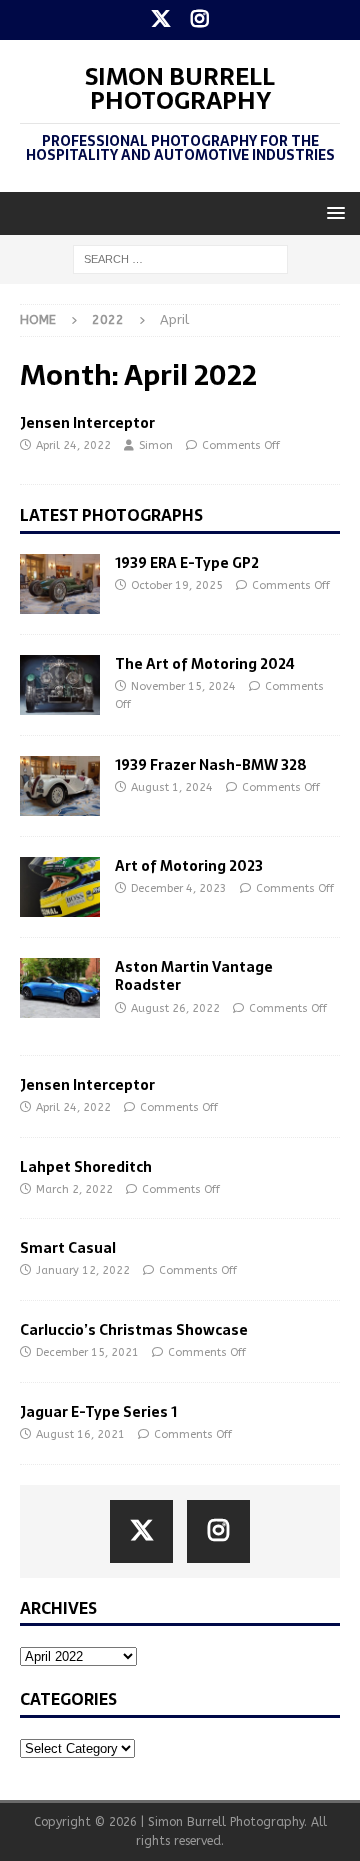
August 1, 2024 (172, 787)
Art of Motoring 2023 (189, 866)
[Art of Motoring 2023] (60, 887)
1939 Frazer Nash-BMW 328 (211, 765)
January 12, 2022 (83, 1270)
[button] (332, 212)
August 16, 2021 (80, 1434)
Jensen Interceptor (87, 423)
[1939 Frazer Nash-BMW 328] (60, 786)
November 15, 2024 (183, 686)
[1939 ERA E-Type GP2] (60, 584)
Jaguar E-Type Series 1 (98, 1412)
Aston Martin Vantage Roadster (194, 976)
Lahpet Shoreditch (86, 1167)
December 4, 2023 (179, 888)
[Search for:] (180, 259)
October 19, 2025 (177, 585)
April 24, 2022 (73, 445)
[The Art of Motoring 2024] (60, 685)
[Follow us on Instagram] (199, 20)
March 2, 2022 (74, 1189)
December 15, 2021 (87, 1352)
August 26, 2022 (175, 1008)
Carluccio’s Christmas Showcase (134, 1330)
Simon (156, 445)
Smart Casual (68, 1248)
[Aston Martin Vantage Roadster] (60, 988)
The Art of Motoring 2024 (205, 664)
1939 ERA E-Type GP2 (187, 563)
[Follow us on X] (160, 20)
